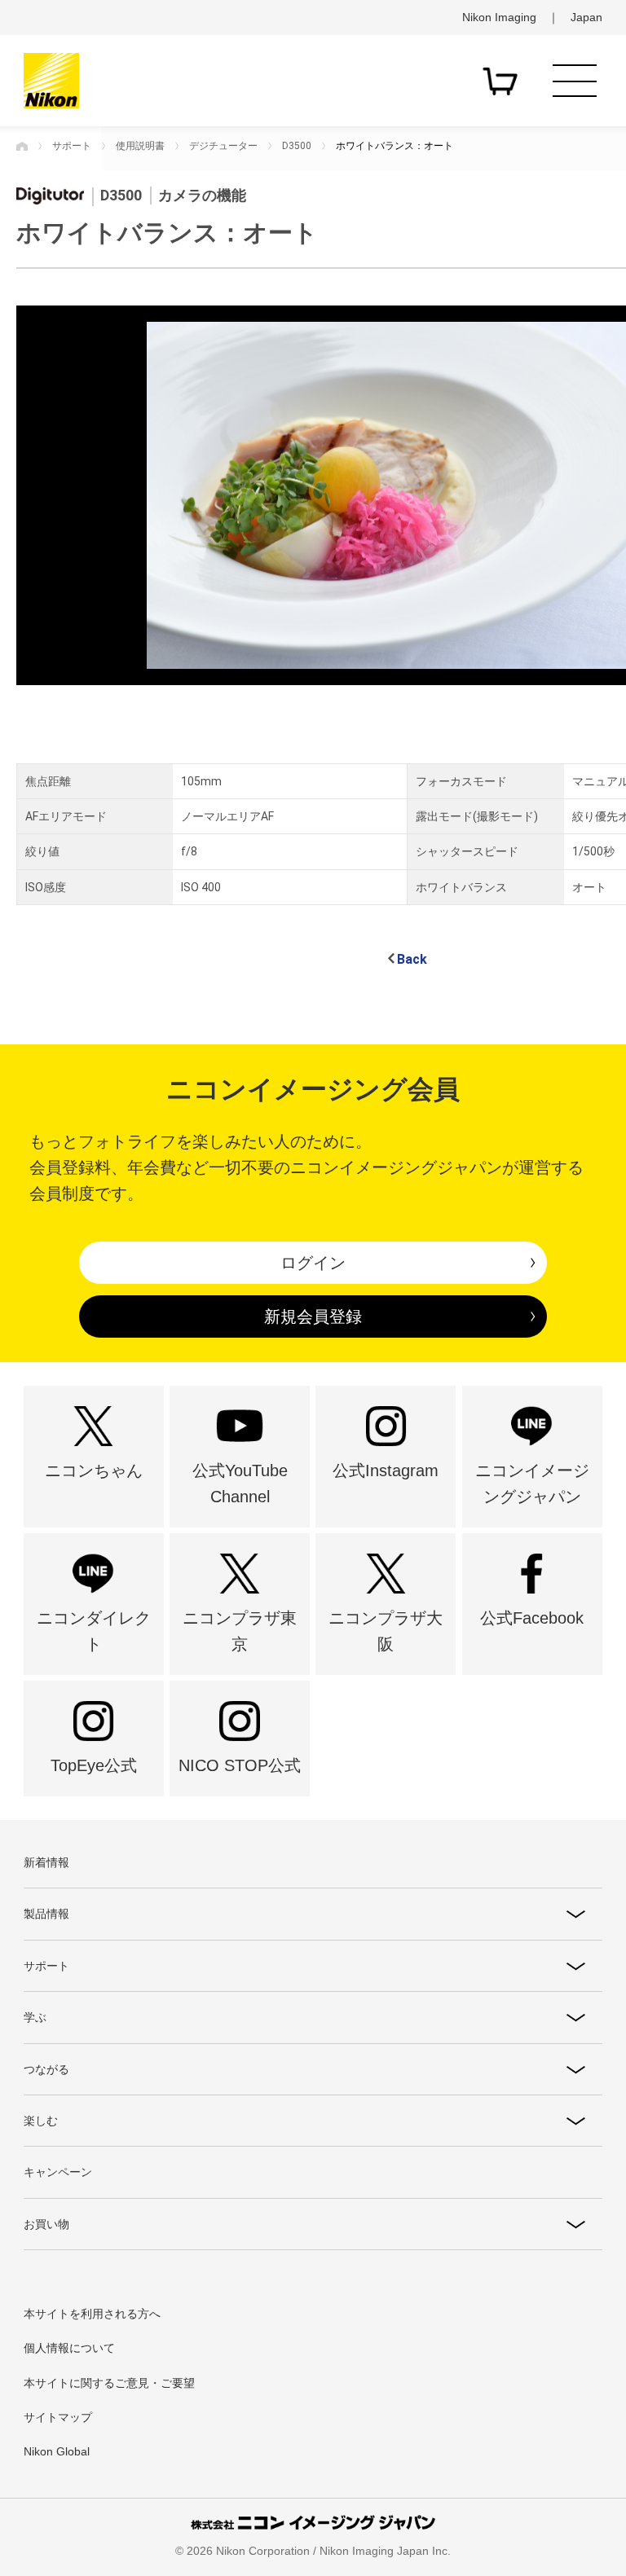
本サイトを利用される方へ (92, 2314)
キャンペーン (58, 2172)
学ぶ (35, 2017)
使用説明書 (140, 146)
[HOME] (22, 146)
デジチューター (223, 146)
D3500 (297, 146)
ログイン (313, 1263)
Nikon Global (57, 2451)
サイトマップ (58, 2417)
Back (412, 959)
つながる (46, 2069)
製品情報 (46, 1914)
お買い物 (46, 2224)
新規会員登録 (313, 1317)
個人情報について (69, 2348)
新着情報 (46, 1862)
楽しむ (41, 2121)
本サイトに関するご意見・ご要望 (109, 2383)
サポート (72, 146)
